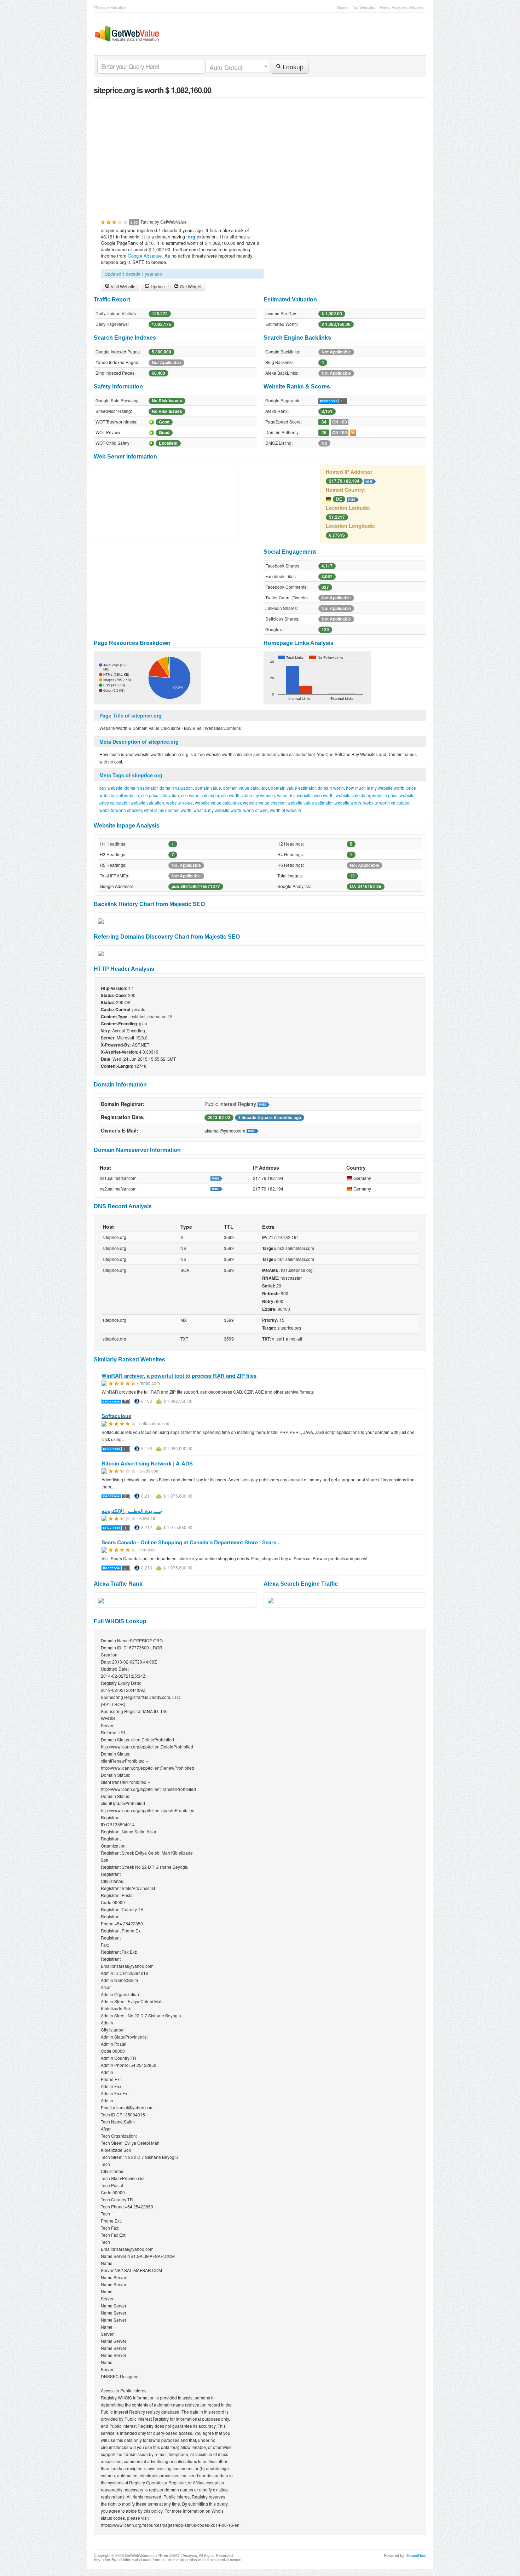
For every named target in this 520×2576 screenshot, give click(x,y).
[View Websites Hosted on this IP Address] (370, 480)
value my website (258, 795)
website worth (348, 803)
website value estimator (310, 803)
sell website (128, 795)
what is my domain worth (168, 810)
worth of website (285, 810)
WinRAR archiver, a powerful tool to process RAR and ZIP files (179, 1376)
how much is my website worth (375, 788)
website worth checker (121, 810)
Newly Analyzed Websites (402, 7)
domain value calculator (246, 788)
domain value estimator (293, 788)
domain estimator (141, 788)
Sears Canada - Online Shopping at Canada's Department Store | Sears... (191, 1542)
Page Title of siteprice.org (131, 715)
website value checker (264, 803)
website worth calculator (386, 803)
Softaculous (116, 1416)
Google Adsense (145, 256)
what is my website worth (217, 810)
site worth (230, 795)
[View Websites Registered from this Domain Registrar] (264, 1104)
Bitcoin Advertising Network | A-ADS (147, 1463)
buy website (111, 788)
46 (324, 433)
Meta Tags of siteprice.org (131, 775)
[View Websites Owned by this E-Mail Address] (253, 1130)
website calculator (353, 795)
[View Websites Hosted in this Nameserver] (216, 1178)
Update (157, 286)
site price (150, 795)
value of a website (294, 795)
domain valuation (176, 788)
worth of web (256, 810)
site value (170, 795)
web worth (324, 795)
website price (385, 795)
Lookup (292, 67)
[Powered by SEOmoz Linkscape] (353, 432)
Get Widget (190, 286)
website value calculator (218, 803)
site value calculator (200, 795)
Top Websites (364, 7)
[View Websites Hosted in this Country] (353, 499)
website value (180, 803)
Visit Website (123, 286)
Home (342, 7)
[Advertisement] (260, 154)
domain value (208, 788)
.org (191, 237)
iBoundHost (416, 2555)
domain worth (331, 788)
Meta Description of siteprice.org (139, 742)
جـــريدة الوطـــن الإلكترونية (132, 1511)
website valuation (147, 803)
